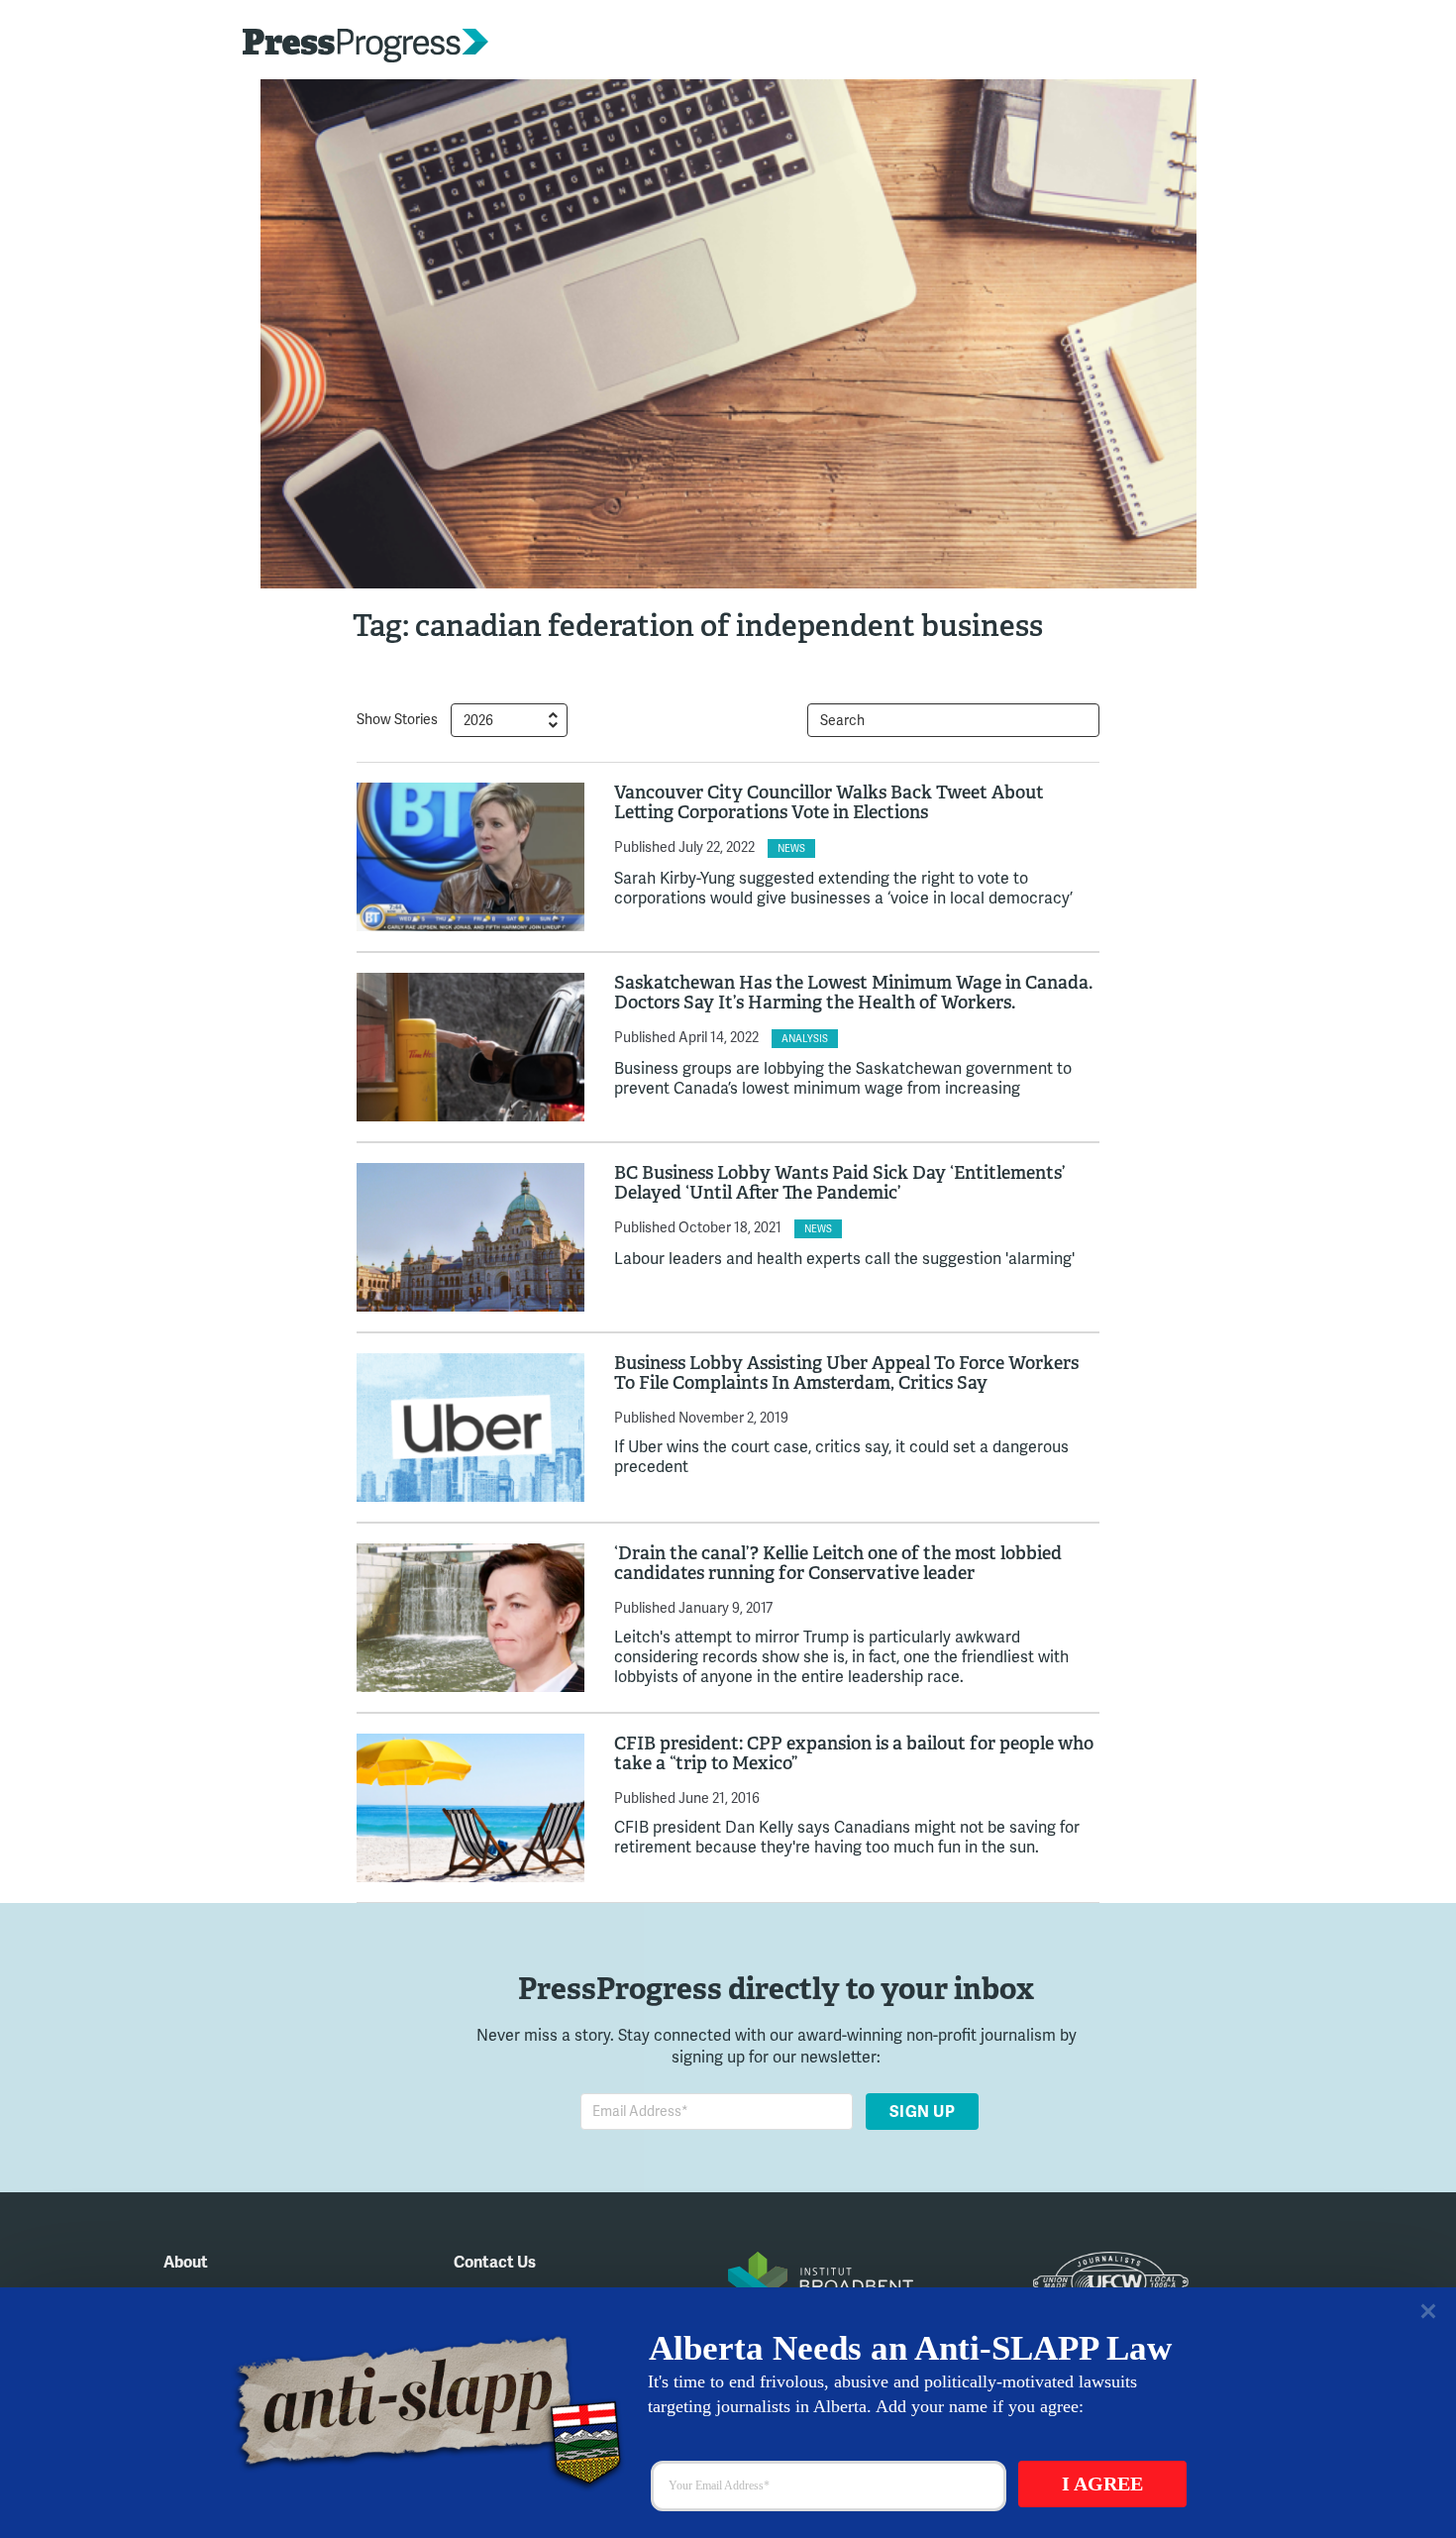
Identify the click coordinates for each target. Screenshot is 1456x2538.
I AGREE (1102, 2484)
